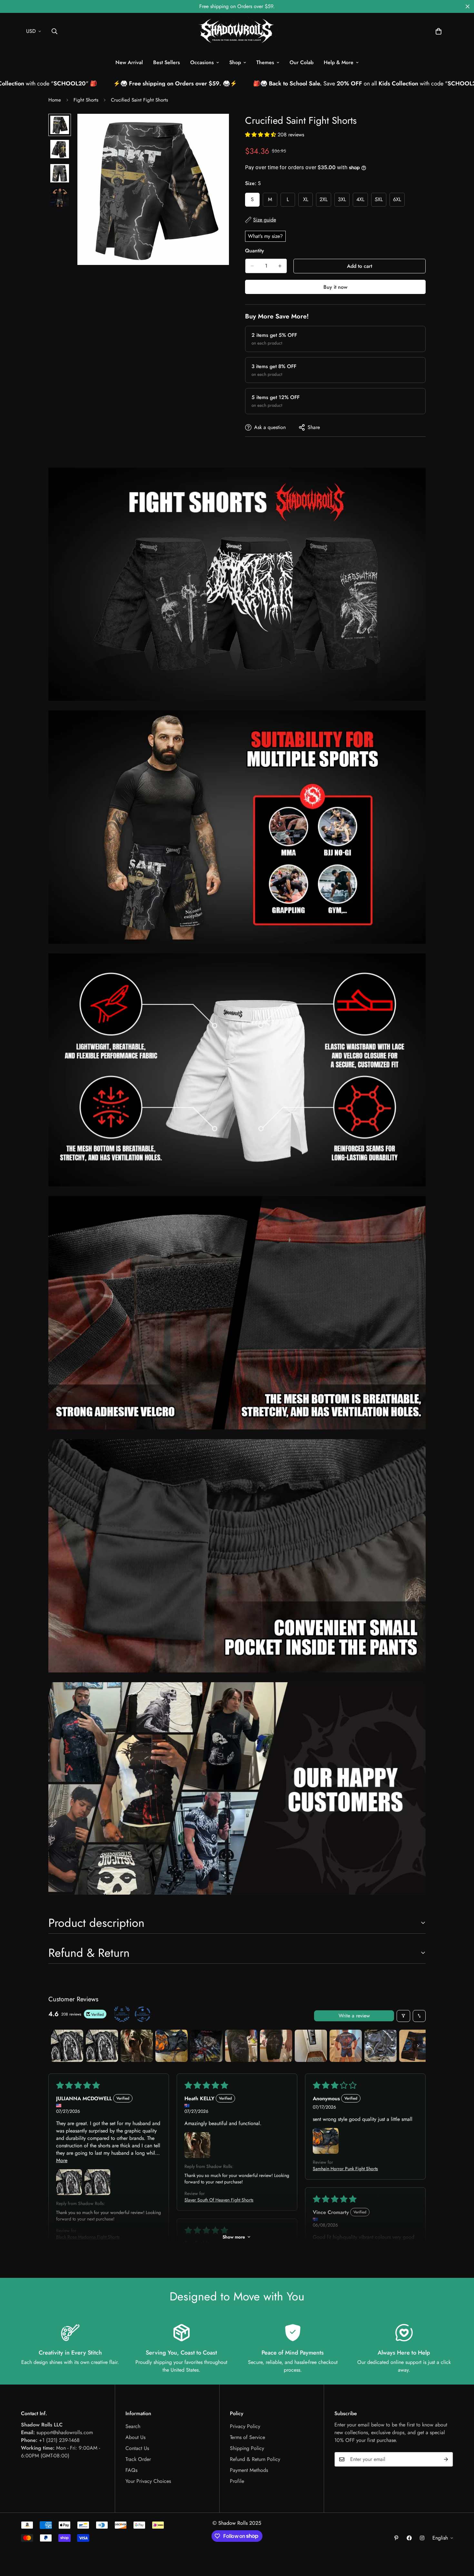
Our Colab (301, 62)
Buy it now (335, 287)
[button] (439, 31)
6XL (399, 201)
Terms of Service (247, 2437)
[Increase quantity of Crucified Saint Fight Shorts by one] (280, 266)
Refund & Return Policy (255, 2459)
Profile (237, 2481)
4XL (362, 201)
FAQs (131, 2470)
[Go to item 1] (67, 2046)
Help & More (339, 62)
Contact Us (137, 2448)
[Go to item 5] (206, 2046)
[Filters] (403, 2016)
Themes (265, 62)
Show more (234, 2237)
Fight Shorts (86, 100)
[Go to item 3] (137, 2046)
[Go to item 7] (276, 2046)
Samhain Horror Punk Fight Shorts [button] (345, 2169)
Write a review (354, 2016)
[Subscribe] (446, 2459)
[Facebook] (409, 2538)
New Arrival (129, 62)
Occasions (202, 62)
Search (133, 2426)
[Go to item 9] (346, 2046)
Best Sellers (167, 62)
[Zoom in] (215, 127)
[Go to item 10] (380, 2046)
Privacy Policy (245, 2426)
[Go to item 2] (102, 2046)
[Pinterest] (396, 2538)
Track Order (138, 2459)
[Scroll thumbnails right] (418, 2046)
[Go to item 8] (311, 2046)
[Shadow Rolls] (237, 31)
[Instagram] (422, 2538)
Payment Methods (249, 2470)
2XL (325, 201)
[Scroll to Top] (461, 2541)
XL (308, 201)
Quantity (255, 251)
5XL (380, 201)
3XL (344, 201)
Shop (235, 62)
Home (55, 100)
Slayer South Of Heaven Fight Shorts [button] (219, 2200)
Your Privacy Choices (148, 2481)
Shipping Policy (247, 2448)
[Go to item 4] (172, 2046)
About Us (135, 2437)
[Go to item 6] (241, 2046)
